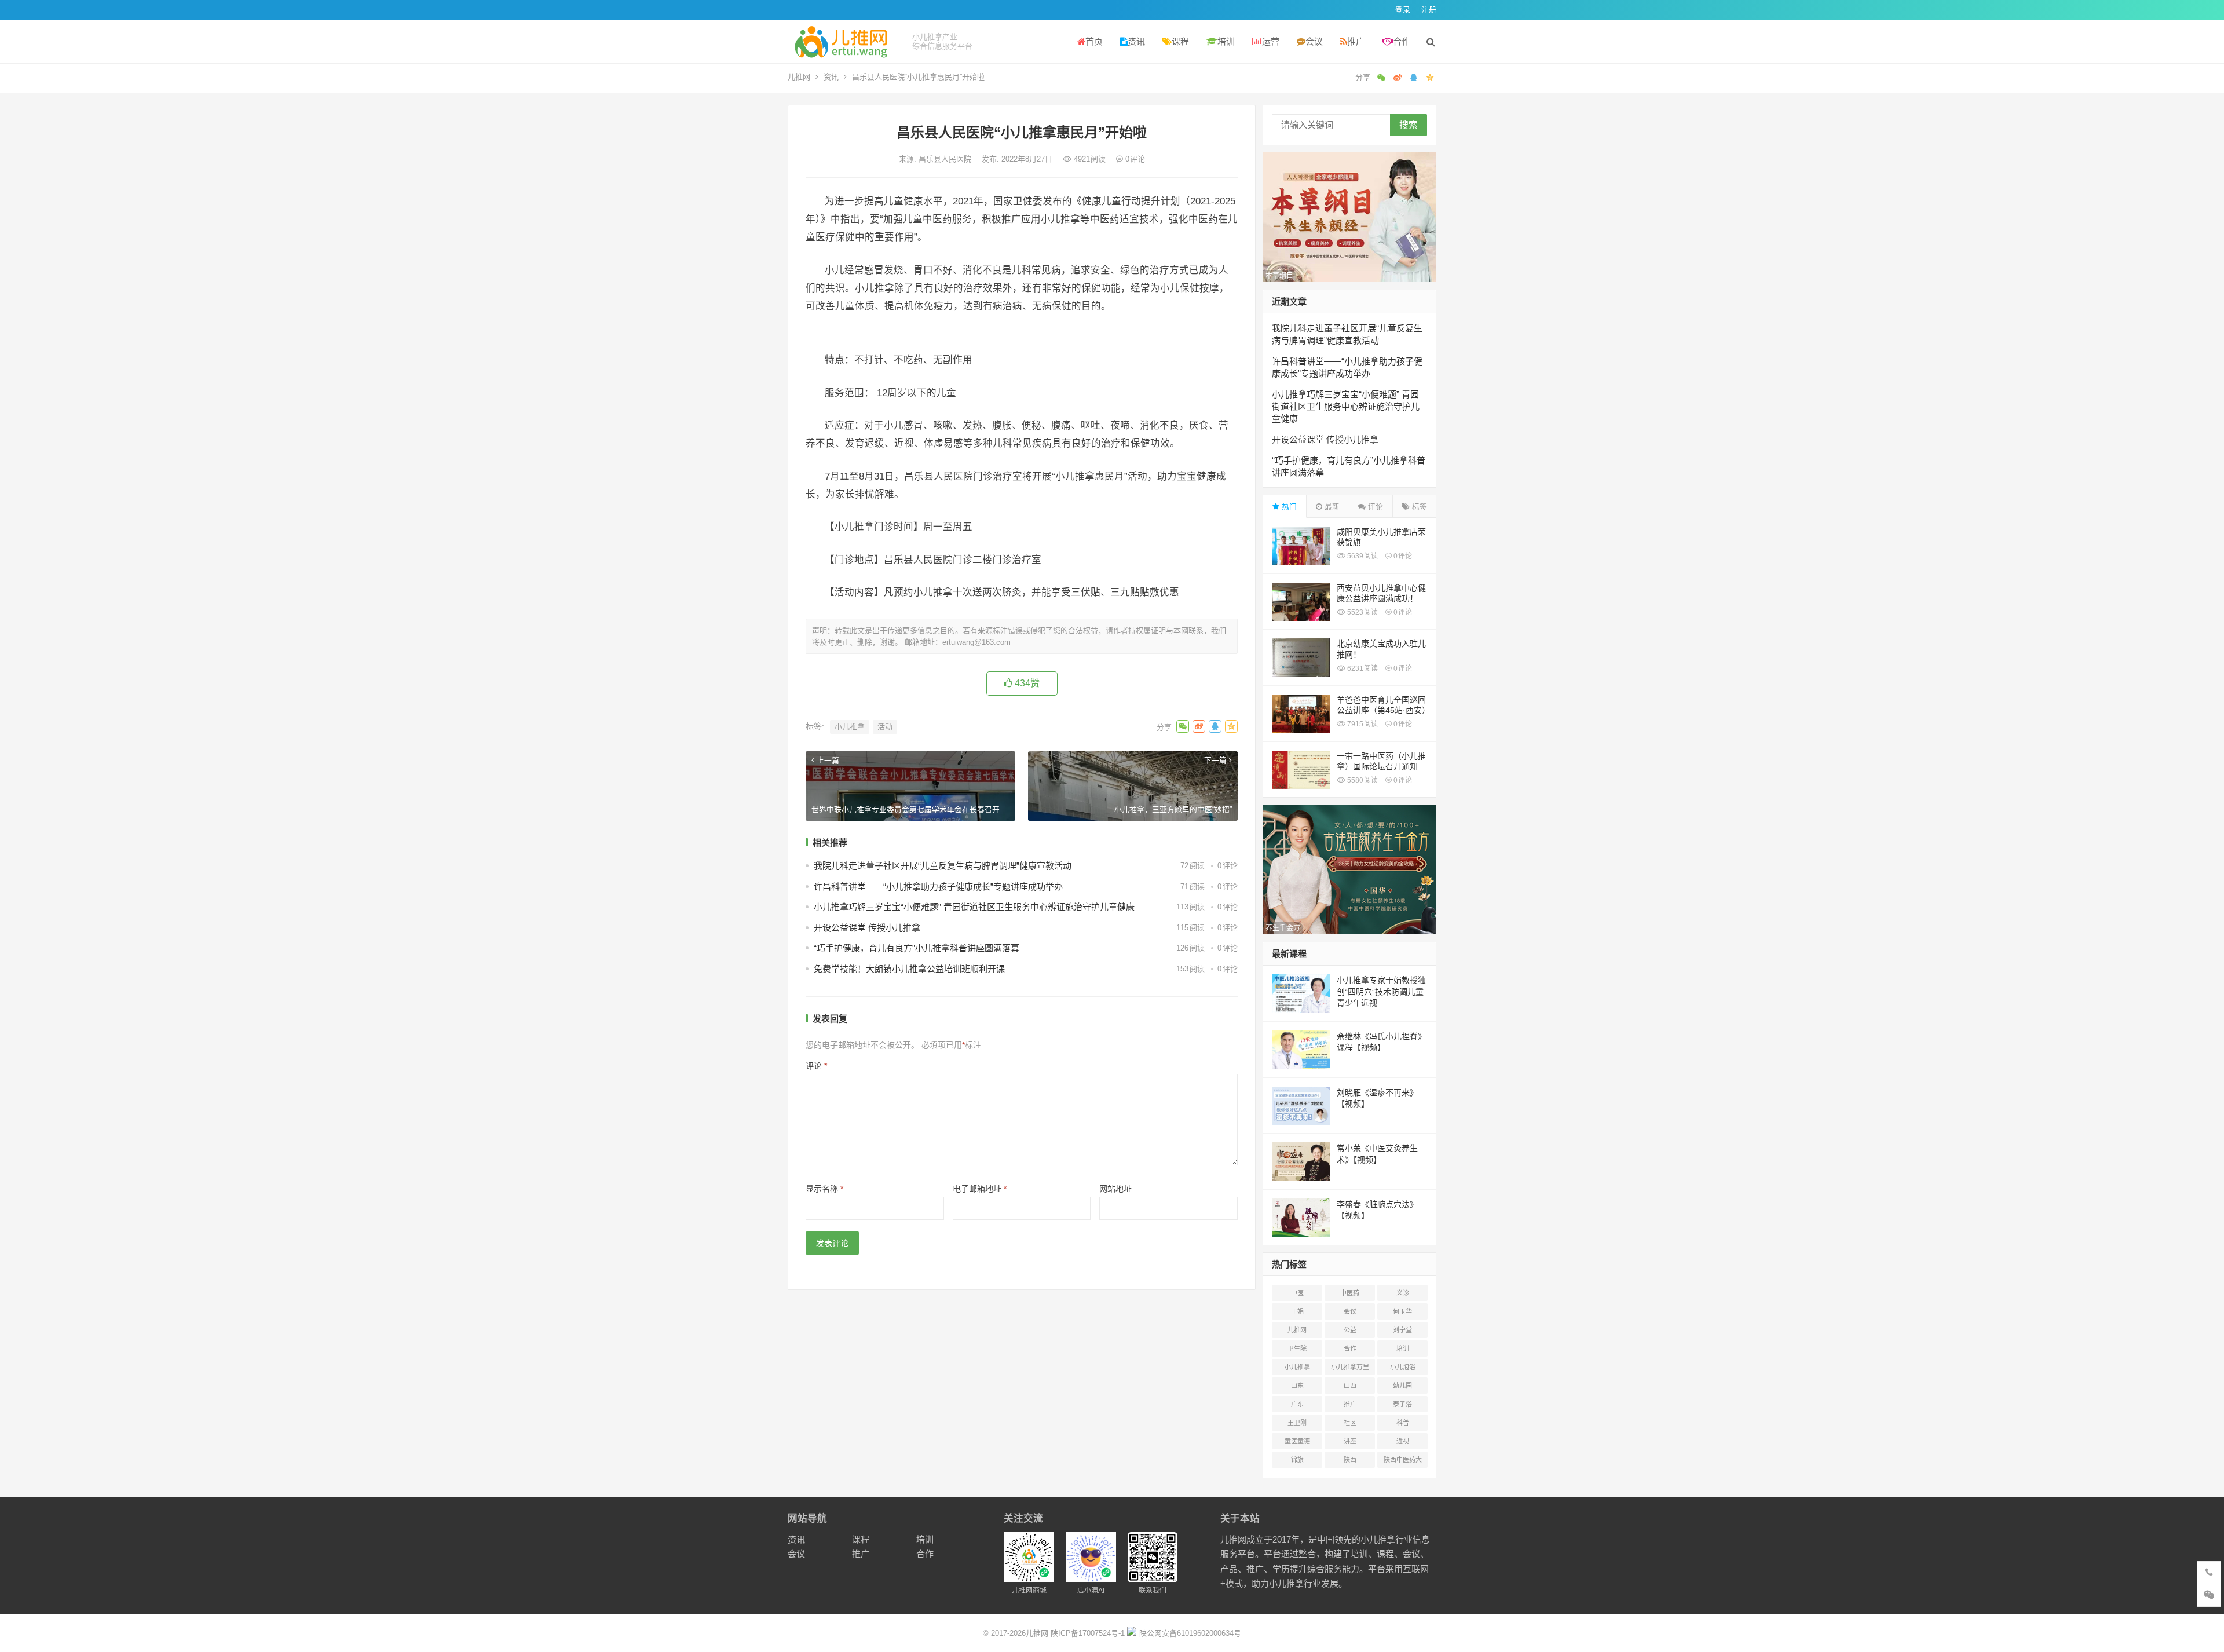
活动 (885, 727)
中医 (1297, 1293)
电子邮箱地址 (980, 1189)
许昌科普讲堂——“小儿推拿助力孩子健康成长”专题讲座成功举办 (938, 887)
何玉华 (1402, 1311)
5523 (1362, 612)
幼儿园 (1402, 1386)
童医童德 (1297, 1441)
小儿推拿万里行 (1350, 1369)
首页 (1094, 41)
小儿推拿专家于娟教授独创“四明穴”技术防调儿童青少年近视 (1381, 991)
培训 (1226, 41)
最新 (1331, 507)
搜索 (1409, 125)
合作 (1402, 41)
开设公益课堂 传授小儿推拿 (867, 928)
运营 (1271, 41)
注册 (1429, 10)
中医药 (1350, 1293)
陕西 (1350, 1460)
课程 (1180, 41)
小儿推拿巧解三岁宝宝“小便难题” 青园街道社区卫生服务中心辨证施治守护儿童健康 (974, 907)
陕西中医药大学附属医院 (1403, 1462)
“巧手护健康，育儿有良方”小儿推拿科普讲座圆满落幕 (917, 948)
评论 (816, 1066)
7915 (1362, 724)
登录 (1403, 10)
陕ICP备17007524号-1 (1088, 1633)
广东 (1297, 1404)
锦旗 (1297, 1460)
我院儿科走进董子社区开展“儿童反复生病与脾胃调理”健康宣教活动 (943, 866)
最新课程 (1289, 954)
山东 (1297, 1386)
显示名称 (824, 1189)
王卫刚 (1297, 1423)
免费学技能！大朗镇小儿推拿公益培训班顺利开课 (909, 969)
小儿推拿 (850, 727)
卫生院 (1297, 1348)
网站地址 (1115, 1189)
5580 (1362, 780)
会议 (1314, 41)
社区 (1350, 1423)
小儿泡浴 (1403, 1367)
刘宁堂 (1402, 1330)
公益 (1350, 1330)
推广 (1356, 41)
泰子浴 (1402, 1404)
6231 (1362, 668)
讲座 (1350, 1441)
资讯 (1136, 41)
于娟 (1297, 1311)
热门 (1288, 507)
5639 (1362, 556)
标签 (1418, 507)
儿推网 (799, 77)
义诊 (1403, 1293)
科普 (1403, 1423)
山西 (1350, 1386)
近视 (1403, 1441)
